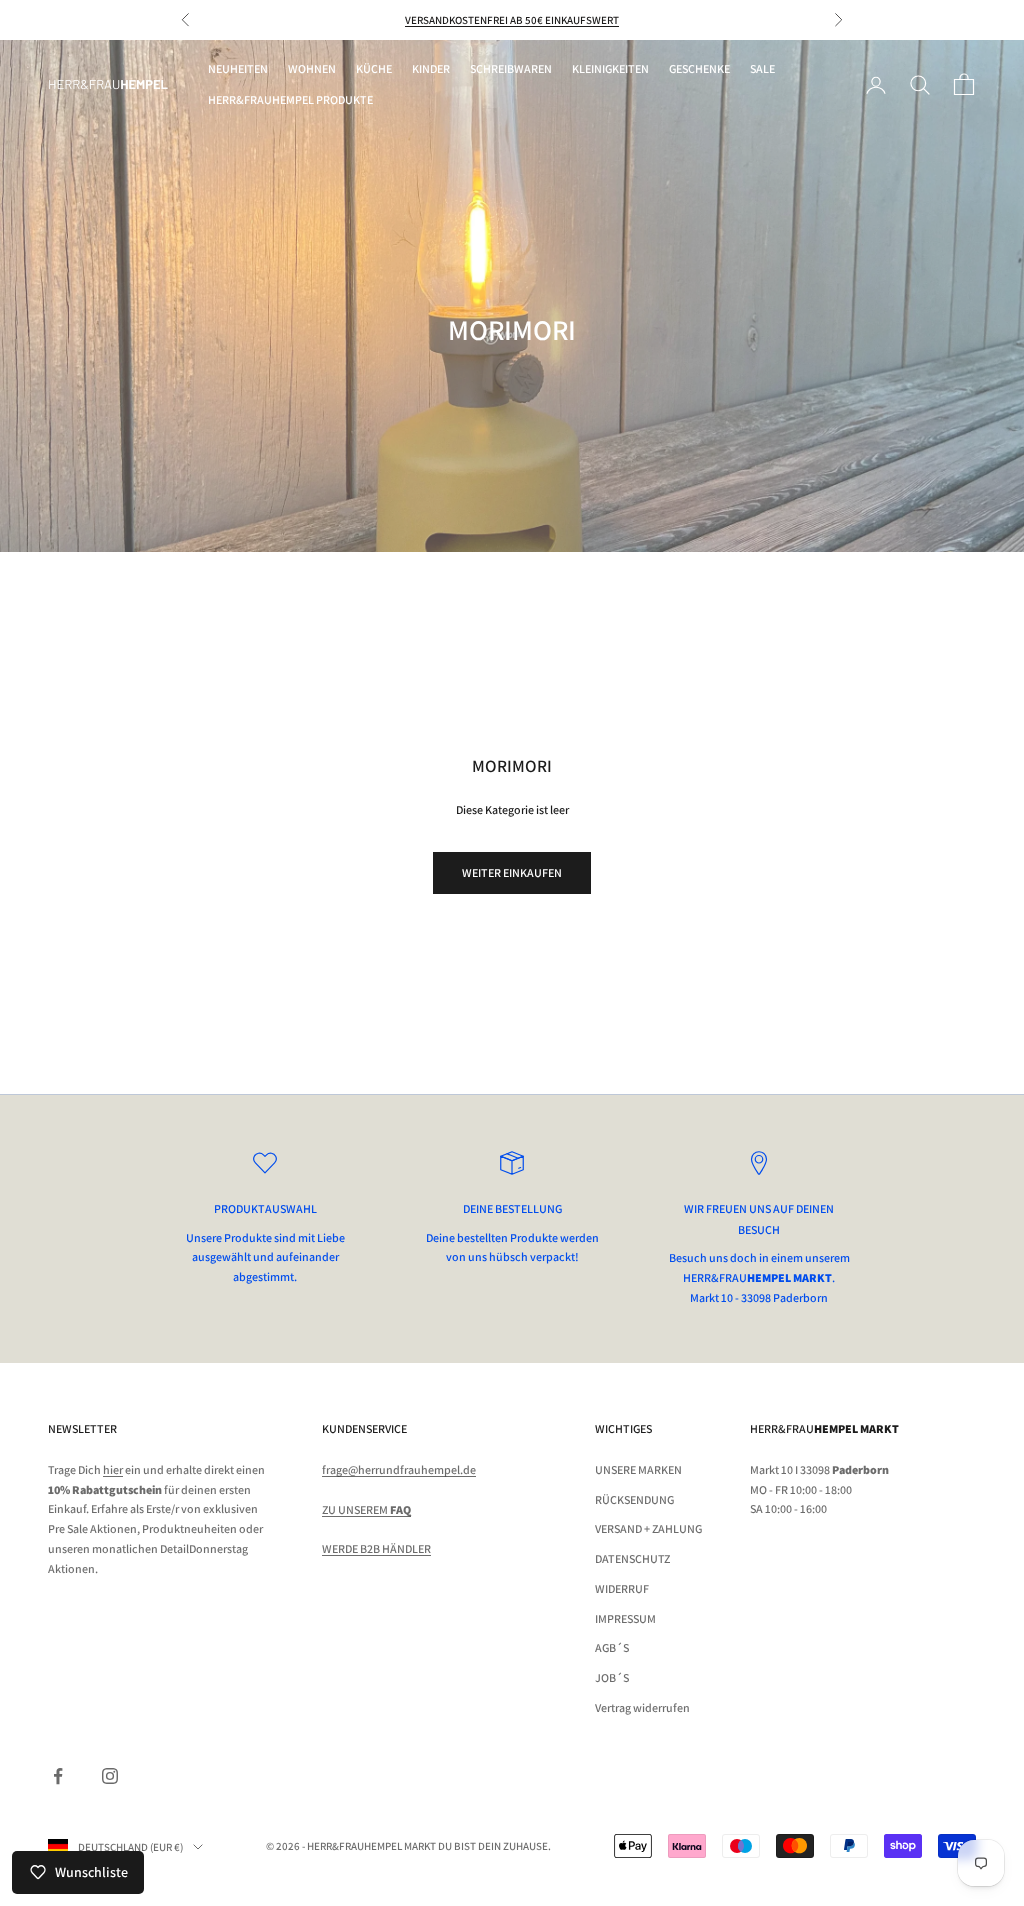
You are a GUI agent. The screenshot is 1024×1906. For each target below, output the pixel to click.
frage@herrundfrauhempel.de (399, 1469)
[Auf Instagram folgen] (110, 1776)
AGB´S (612, 1647)
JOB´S (612, 1677)
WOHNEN (312, 68)
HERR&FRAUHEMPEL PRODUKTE (290, 99)
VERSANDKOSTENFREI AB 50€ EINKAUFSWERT (512, 20)
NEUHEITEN (238, 68)
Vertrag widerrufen (642, 1707)
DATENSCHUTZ (632, 1558)
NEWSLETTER (82, 1428)
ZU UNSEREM (366, 1509)
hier (113, 1469)
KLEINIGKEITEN (610, 68)
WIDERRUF (622, 1588)
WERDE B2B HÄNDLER (376, 1548)
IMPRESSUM (625, 1618)
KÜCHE (374, 68)
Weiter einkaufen (512, 872)
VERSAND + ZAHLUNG (648, 1528)
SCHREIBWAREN (511, 68)
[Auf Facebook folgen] (58, 1776)
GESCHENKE (699, 68)
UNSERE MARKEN (638, 1469)
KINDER (431, 68)
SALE (762, 68)
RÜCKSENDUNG (634, 1499)
